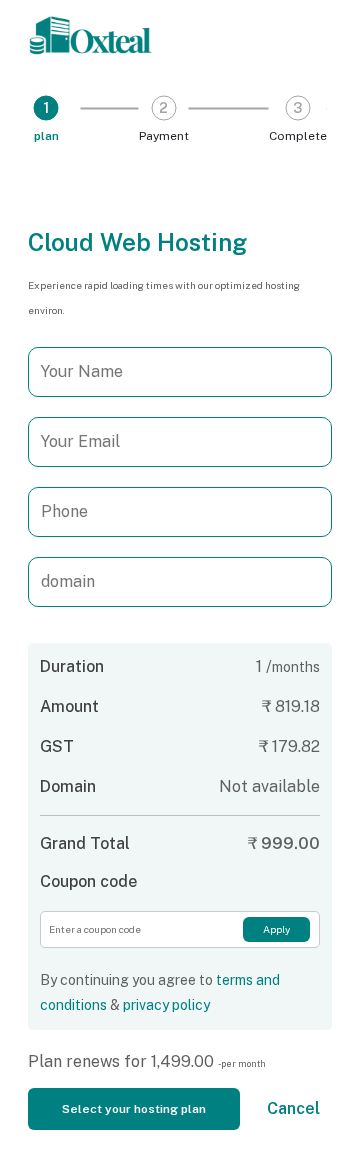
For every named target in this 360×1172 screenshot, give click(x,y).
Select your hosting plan (134, 1109)
